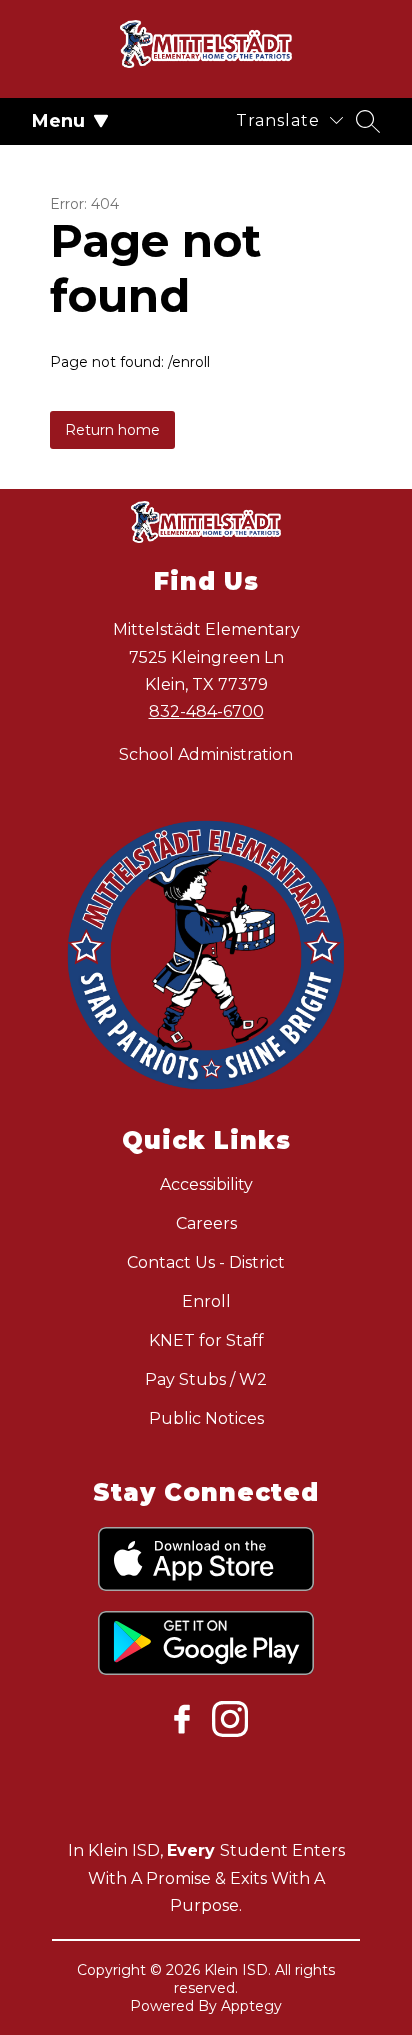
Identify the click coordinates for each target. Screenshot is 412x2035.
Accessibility (206, 1184)
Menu (58, 121)
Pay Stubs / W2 (206, 1379)
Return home (112, 430)
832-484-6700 (206, 711)
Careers (206, 1223)
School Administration (206, 754)
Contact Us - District (206, 1262)
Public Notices (206, 1418)
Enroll (206, 1301)
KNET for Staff (206, 1340)
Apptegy (251, 2006)
